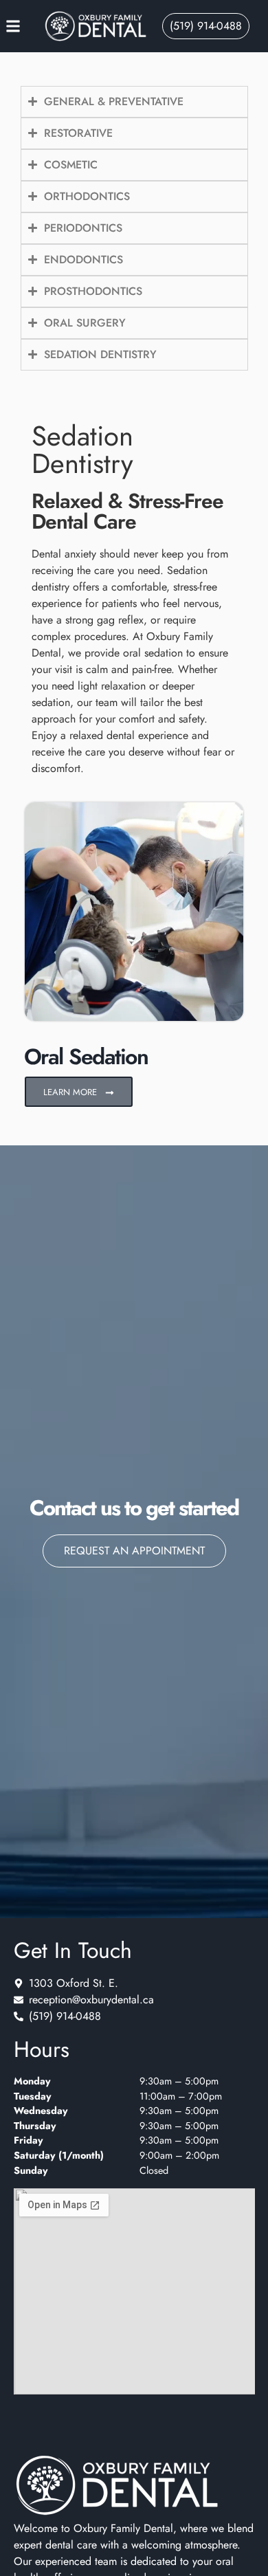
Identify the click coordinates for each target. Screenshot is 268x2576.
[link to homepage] (96, 26)
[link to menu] (25, 26)
